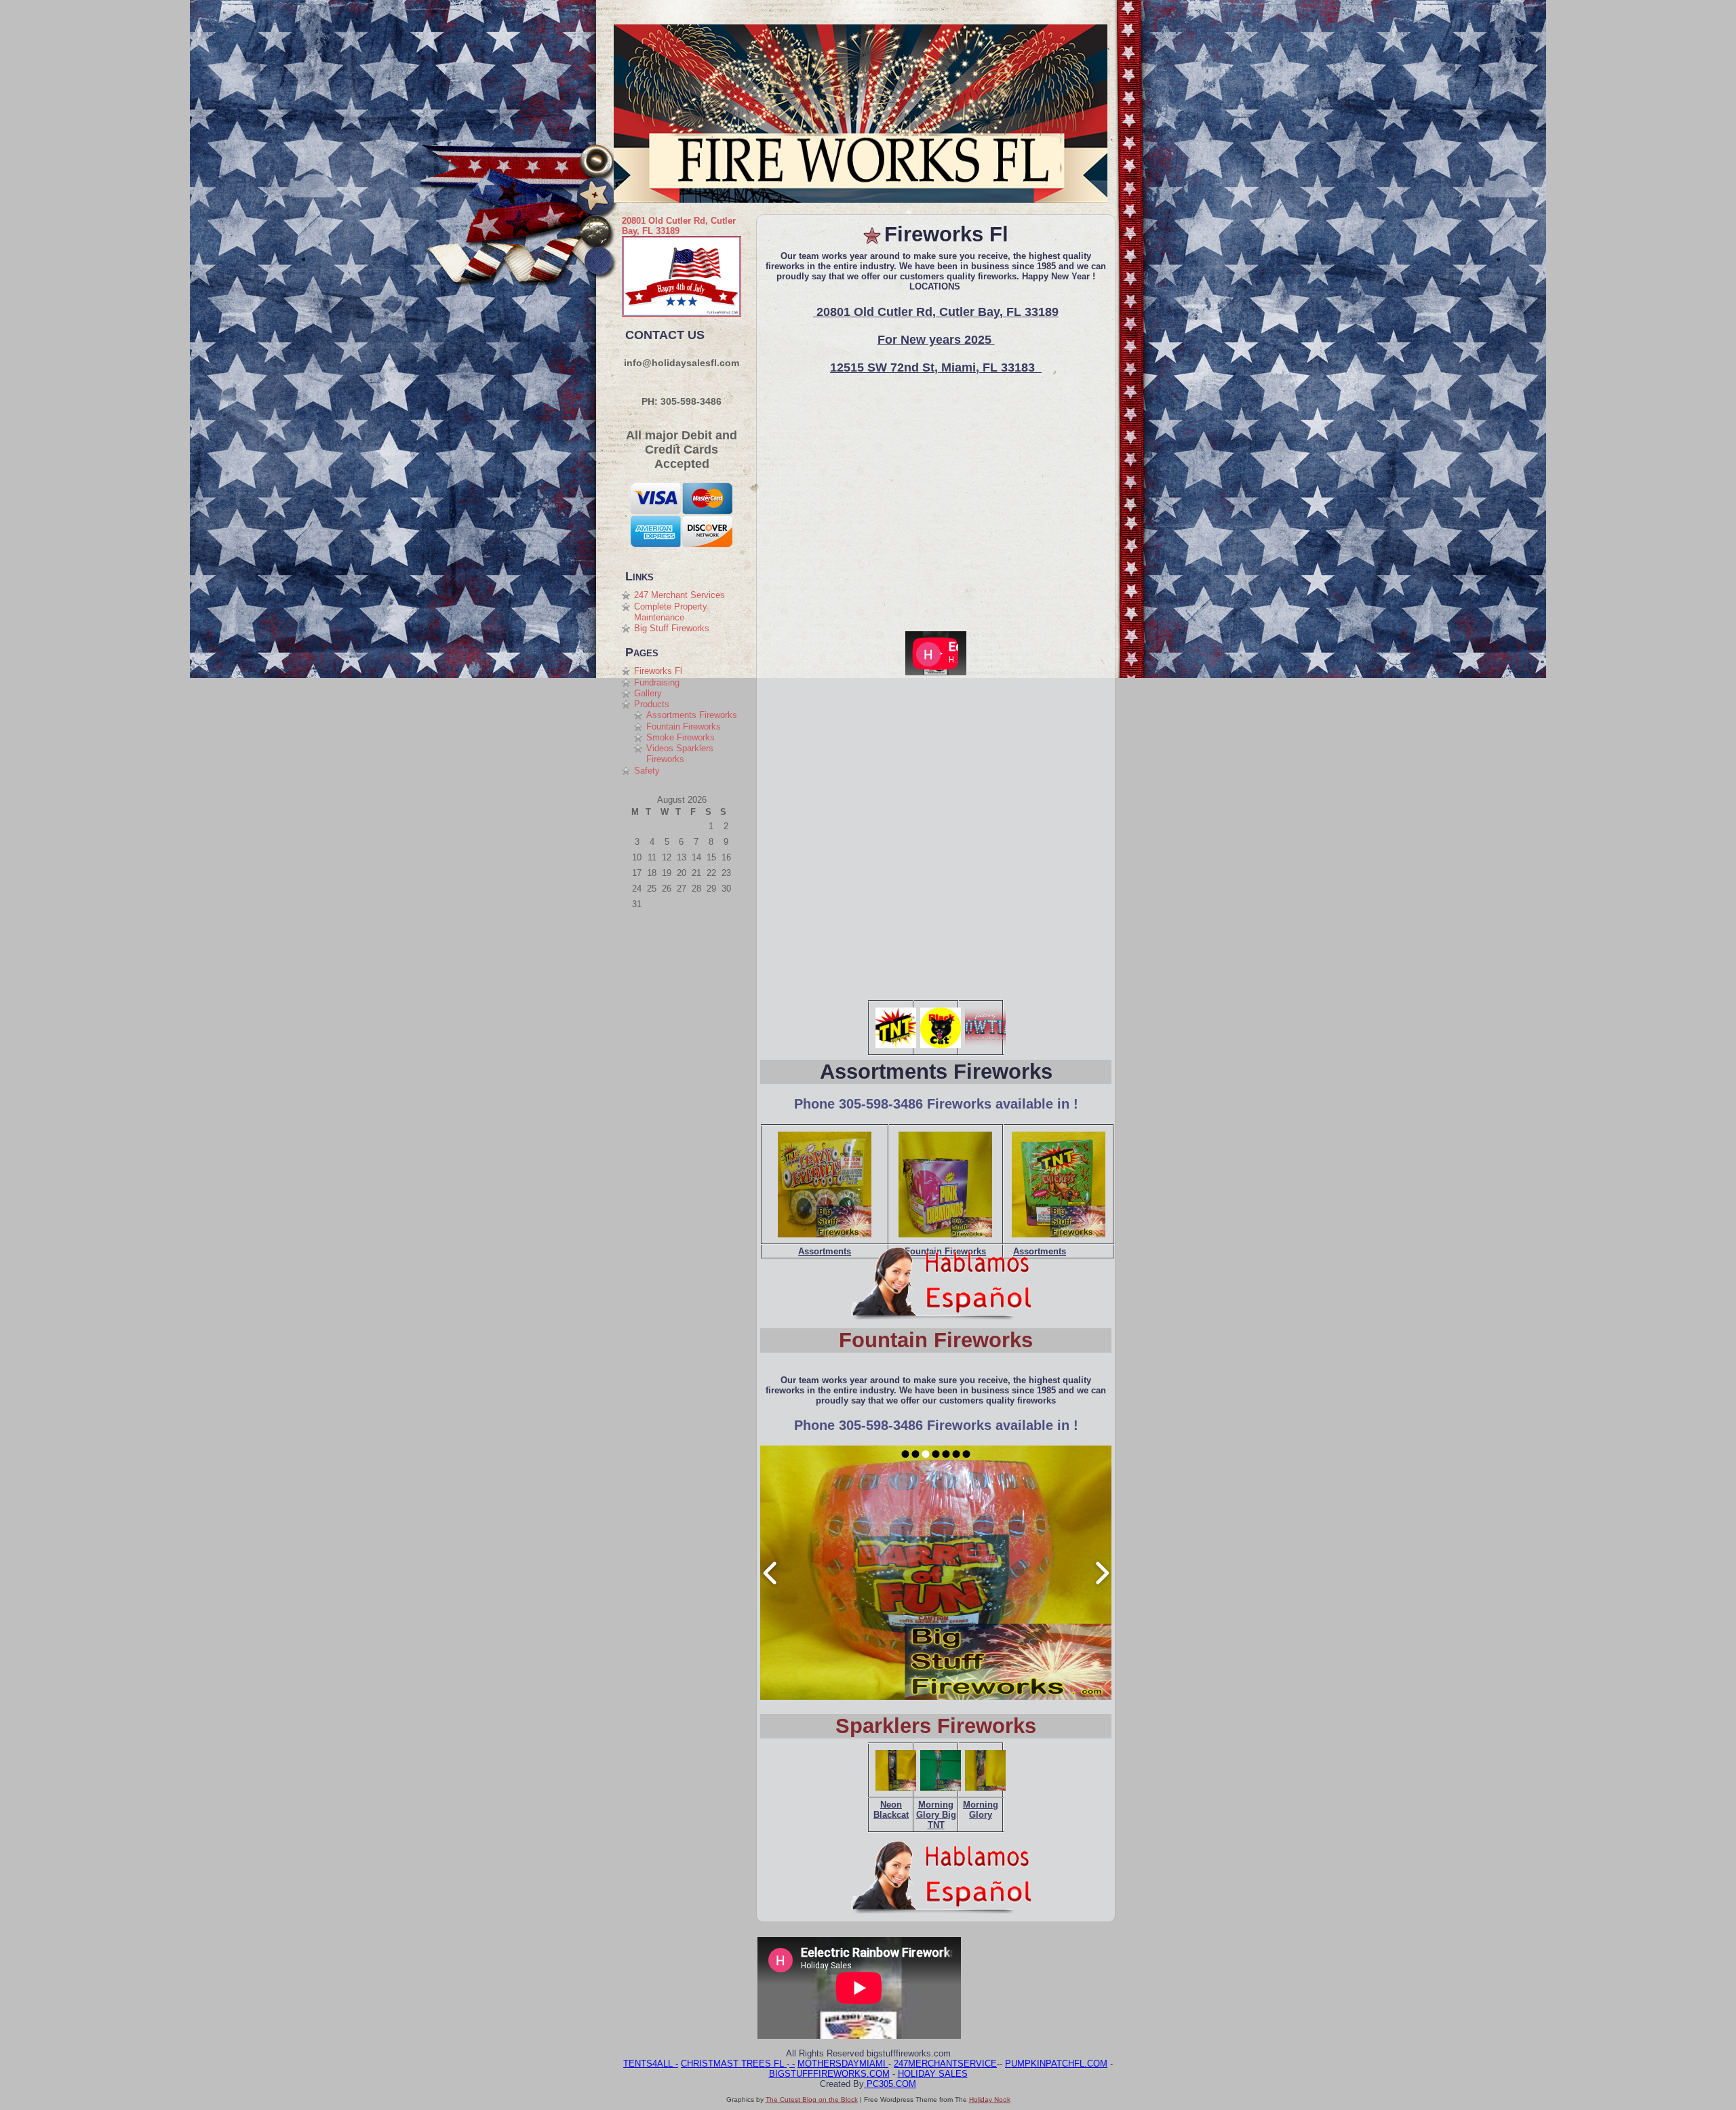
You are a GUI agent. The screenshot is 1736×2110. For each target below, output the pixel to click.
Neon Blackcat (891, 1810)
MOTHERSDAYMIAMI (843, 2064)
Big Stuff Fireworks (672, 628)
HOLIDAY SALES (933, 2074)
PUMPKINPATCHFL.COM (1056, 2064)
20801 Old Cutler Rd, (665, 221)
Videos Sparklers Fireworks (680, 754)
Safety (647, 771)
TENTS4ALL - (651, 2064)
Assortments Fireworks (692, 715)
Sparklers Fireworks (936, 1726)
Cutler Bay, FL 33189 (679, 226)
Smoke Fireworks (680, 737)
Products (652, 704)
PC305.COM (890, 2084)
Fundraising (657, 682)
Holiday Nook (990, 2099)
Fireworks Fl (658, 671)
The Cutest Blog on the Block (812, 2099)
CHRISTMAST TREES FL (734, 2064)
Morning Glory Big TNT (936, 1815)
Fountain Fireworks (684, 726)
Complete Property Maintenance (671, 612)
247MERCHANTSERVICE (945, 2064)
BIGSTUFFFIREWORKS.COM (829, 2074)
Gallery (648, 693)
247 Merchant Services (679, 595)
